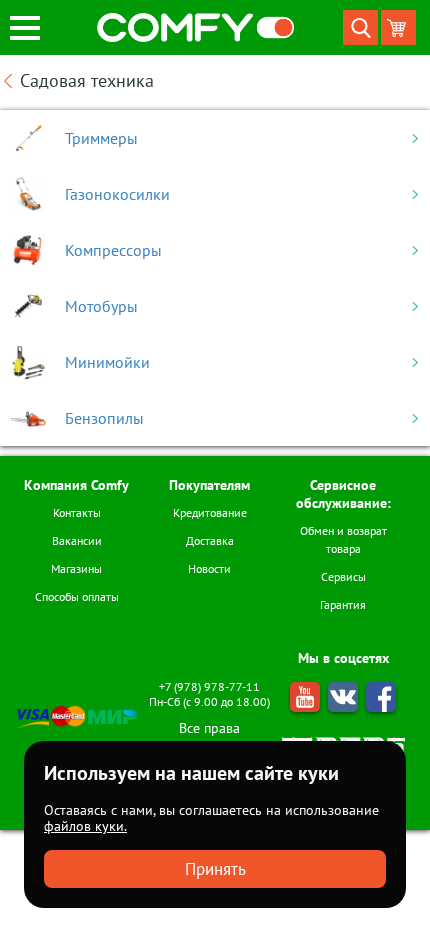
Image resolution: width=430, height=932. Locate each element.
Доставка (210, 540)
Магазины (76, 568)
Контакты (77, 512)
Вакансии (77, 540)
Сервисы (343, 576)
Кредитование (210, 512)
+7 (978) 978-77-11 (209, 686)
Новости (209, 568)
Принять (215, 869)
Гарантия (343, 604)
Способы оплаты (77, 596)
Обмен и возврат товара (343, 539)
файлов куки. (85, 826)
